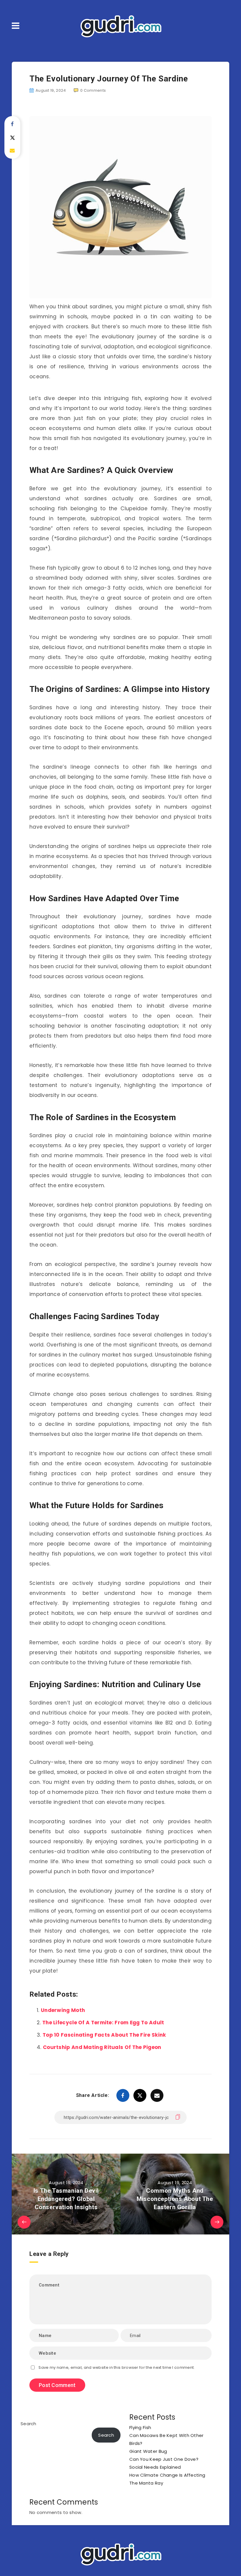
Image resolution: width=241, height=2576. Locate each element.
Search (29, 2424)
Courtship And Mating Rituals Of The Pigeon (102, 2047)
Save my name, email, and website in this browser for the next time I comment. (117, 2367)
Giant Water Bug (148, 2451)
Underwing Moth (63, 2010)
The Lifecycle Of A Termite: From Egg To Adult (103, 2023)
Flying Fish (140, 2427)
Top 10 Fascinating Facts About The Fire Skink (104, 2035)
